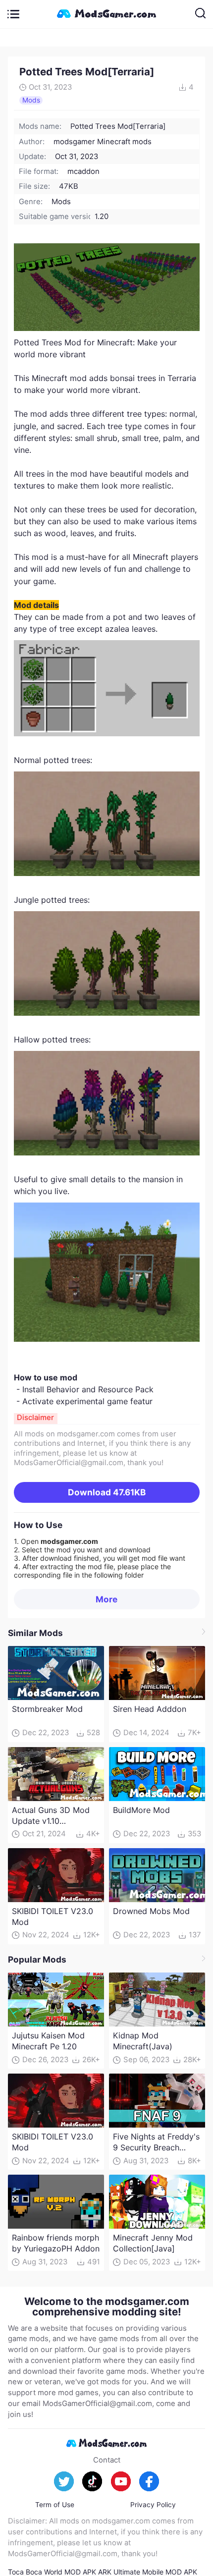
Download (107, 1492)
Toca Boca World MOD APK (52, 2572)
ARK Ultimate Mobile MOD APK (148, 2572)
